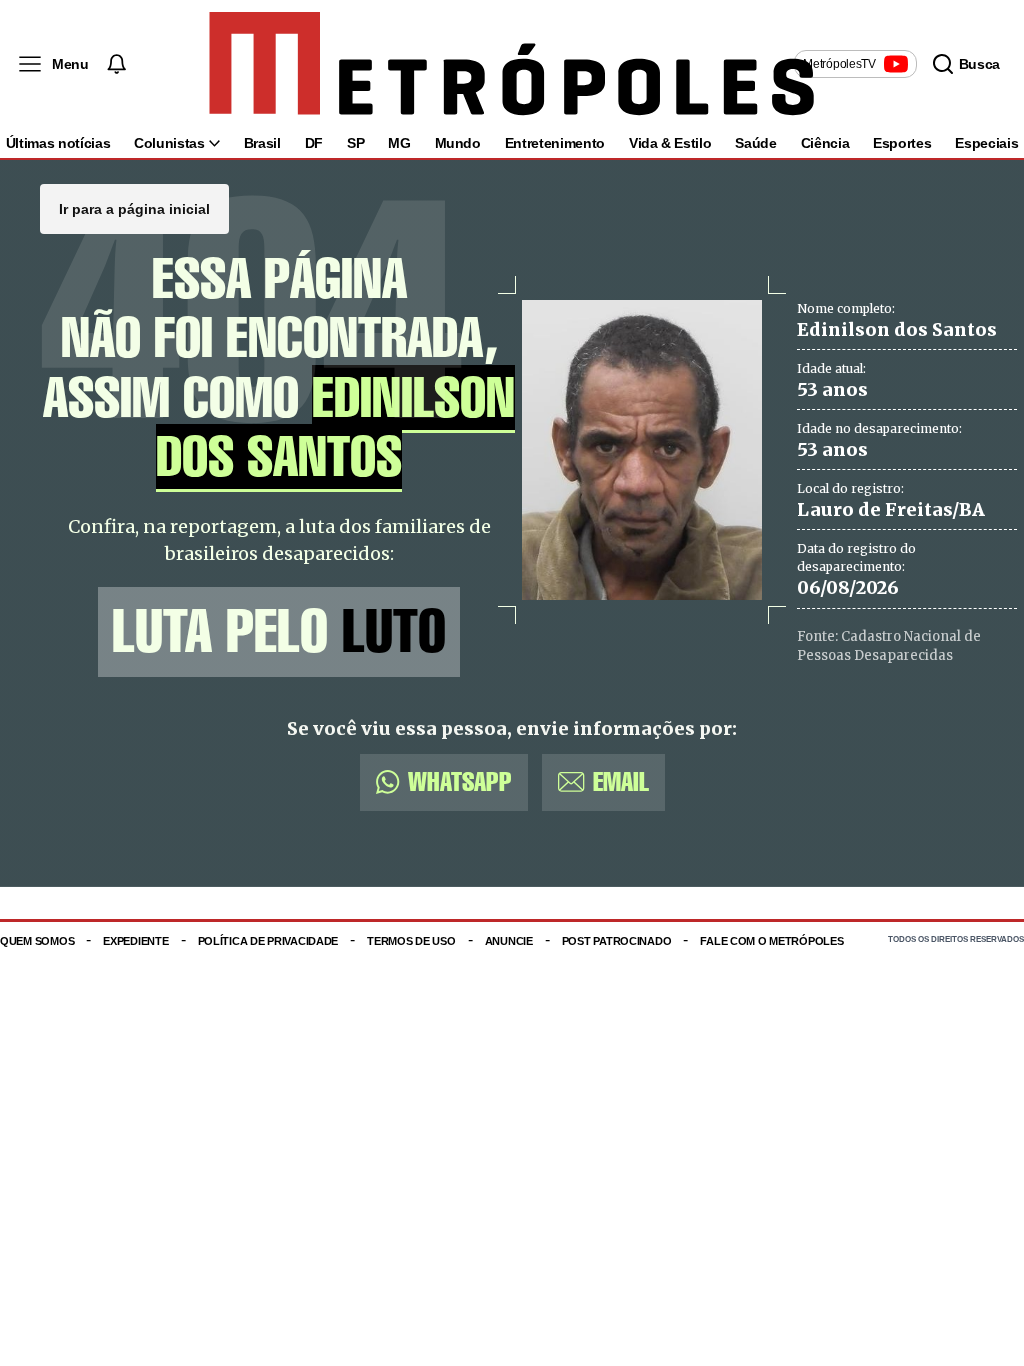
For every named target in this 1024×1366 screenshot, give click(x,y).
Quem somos (37, 941)
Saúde (755, 143)
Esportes (902, 143)
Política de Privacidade (268, 941)
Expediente (135, 941)
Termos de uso (411, 941)
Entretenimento (555, 143)
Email (621, 781)
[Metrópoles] (511, 64)
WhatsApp (460, 781)
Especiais (986, 143)
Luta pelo (279, 631)
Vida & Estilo (670, 143)
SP (355, 143)
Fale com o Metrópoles (771, 941)
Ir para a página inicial (134, 209)
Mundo (458, 143)
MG (399, 143)
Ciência (825, 143)
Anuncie (509, 941)
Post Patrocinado (617, 941)
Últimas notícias (58, 143)
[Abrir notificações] (116, 64)
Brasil (262, 143)
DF (314, 143)
